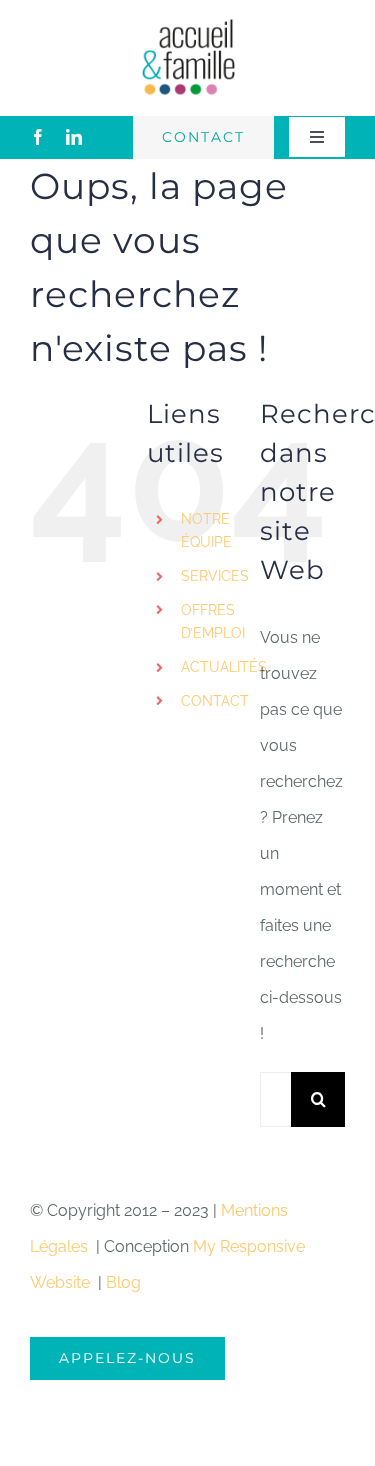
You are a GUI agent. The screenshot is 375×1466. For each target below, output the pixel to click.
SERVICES (215, 576)
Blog (123, 1282)
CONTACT (215, 701)
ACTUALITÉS (224, 667)
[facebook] (38, 137)
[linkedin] (74, 137)
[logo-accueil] (188, 24)
